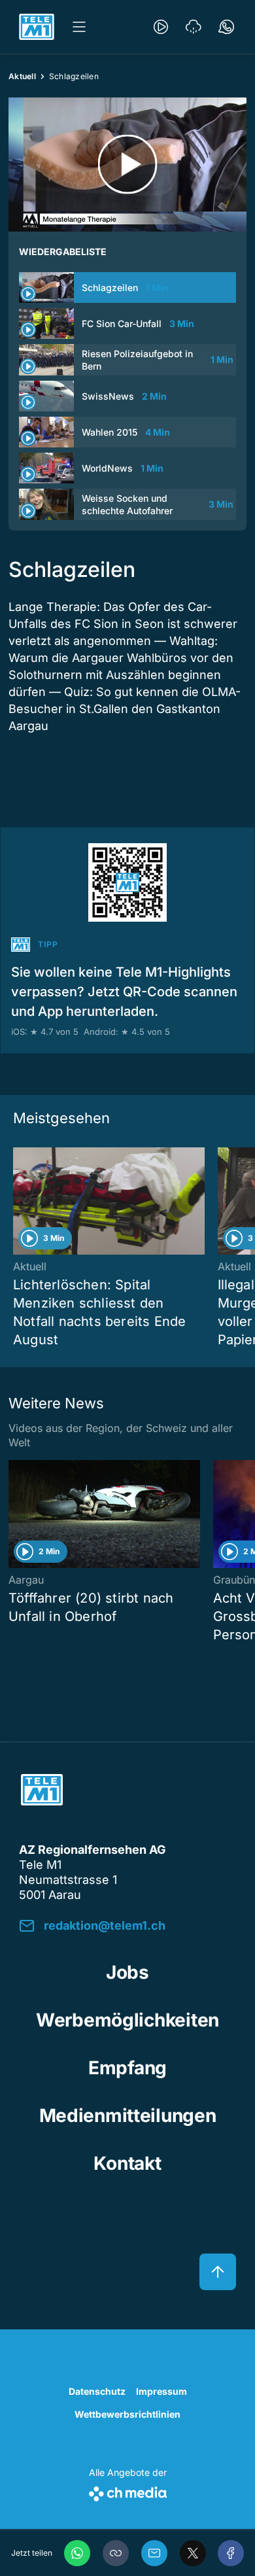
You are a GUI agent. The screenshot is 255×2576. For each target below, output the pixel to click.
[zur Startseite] (37, 27)
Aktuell (22, 76)
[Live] (161, 27)
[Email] (154, 2553)
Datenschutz (97, 2391)
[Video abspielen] (127, 165)
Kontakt (127, 2163)
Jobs (127, 1972)
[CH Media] (128, 2491)
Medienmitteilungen (128, 2115)
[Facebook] (231, 2553)
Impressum (161, 2391)
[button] (116, 2553)
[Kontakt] (226, 27)
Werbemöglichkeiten (127, 2020)
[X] (193, 2553)
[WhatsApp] (77, 2553)
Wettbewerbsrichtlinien (127, 2414)
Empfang (127, 2068)
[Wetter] (194, 27)
